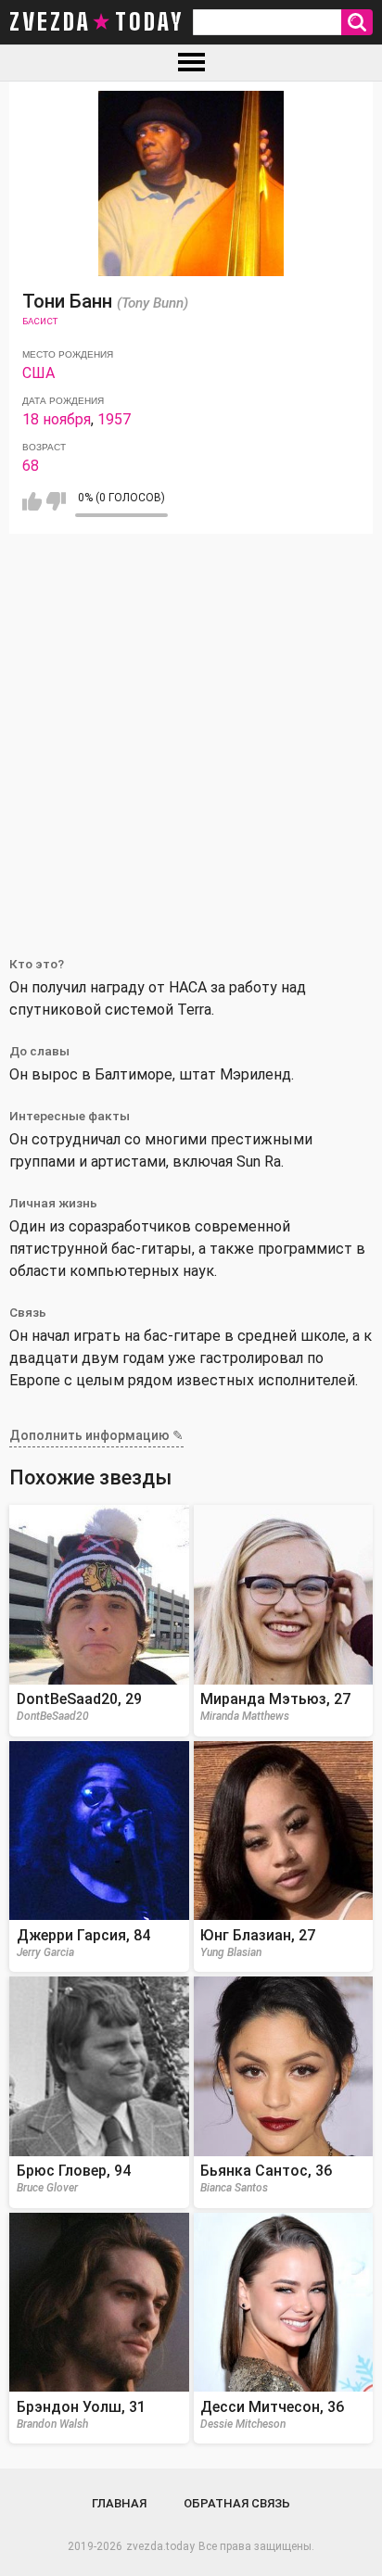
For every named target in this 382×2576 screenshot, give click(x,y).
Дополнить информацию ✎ (96, 1435)
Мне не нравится (56, 501)
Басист (40, 321)
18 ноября (57, 419)
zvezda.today (160, 2546)
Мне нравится (32, 501)
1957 (114, 419)
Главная (119, 2503)
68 (31, 466)
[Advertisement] (191, 734)
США (38, 373)
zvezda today (96, 22)
